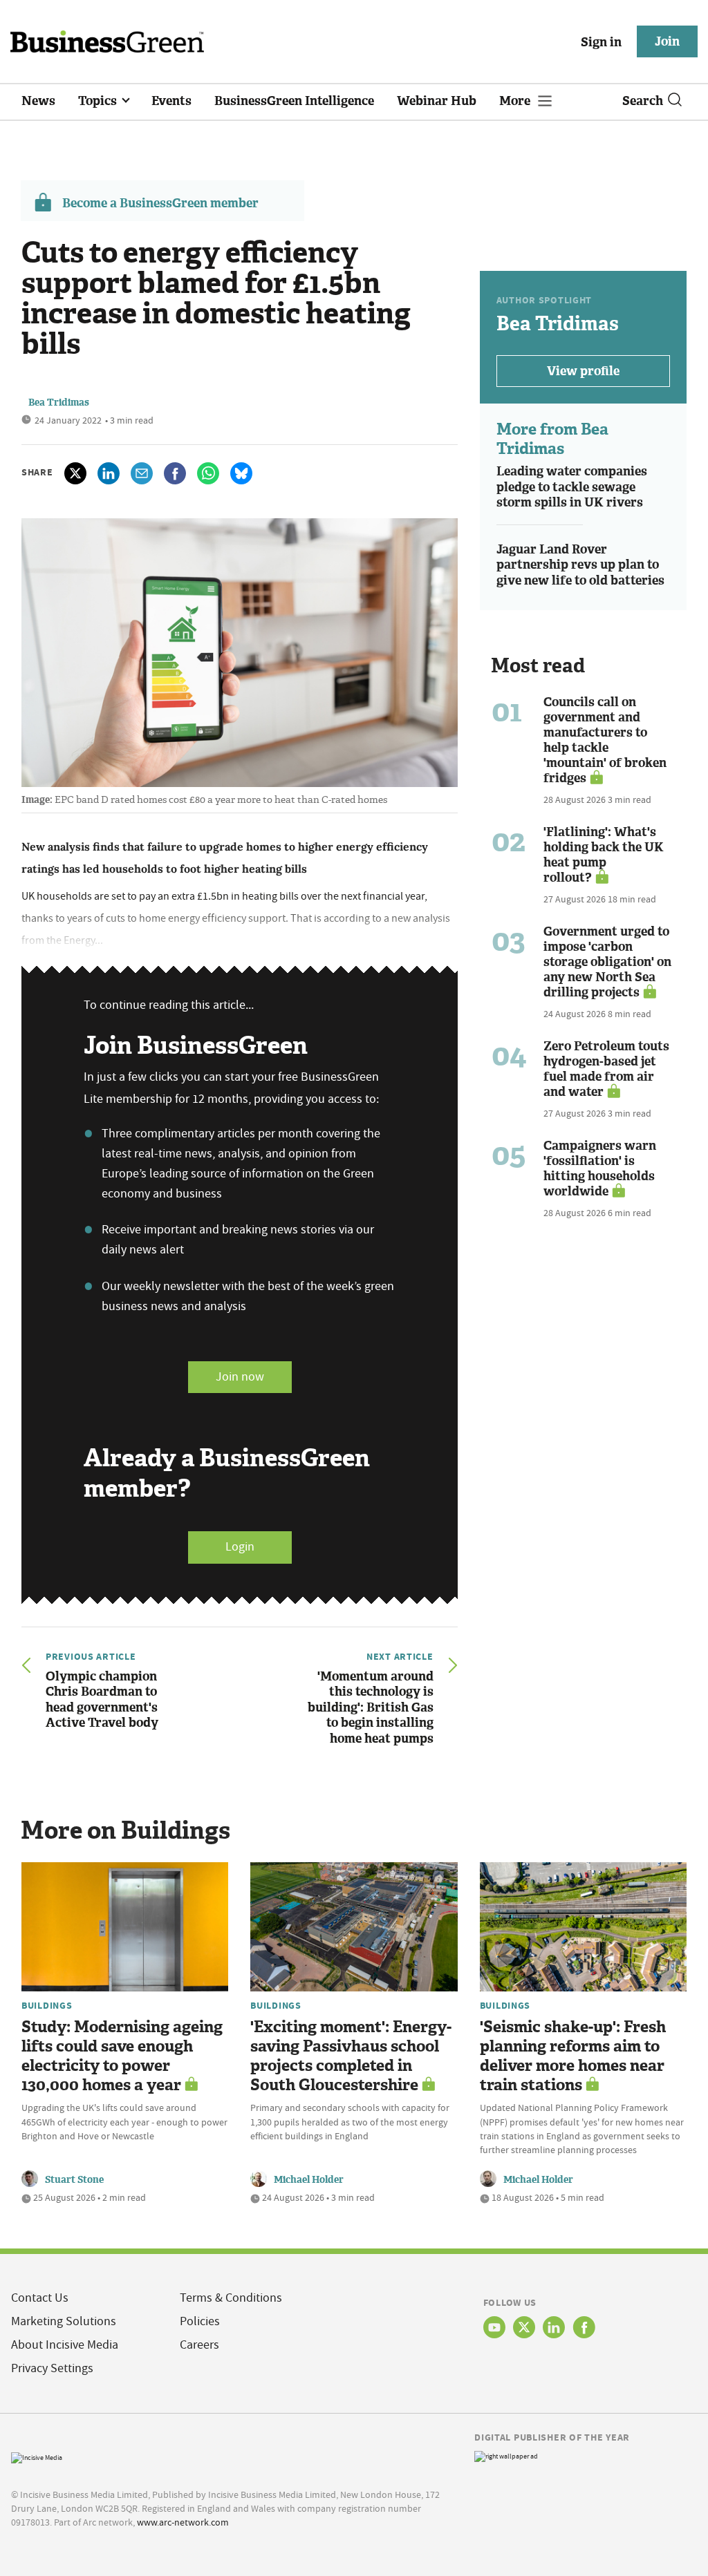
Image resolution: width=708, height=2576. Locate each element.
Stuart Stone (74, 2180)
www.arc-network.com (183, 2522)
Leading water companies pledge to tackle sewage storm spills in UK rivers (572, 487)
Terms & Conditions (231, 2298)
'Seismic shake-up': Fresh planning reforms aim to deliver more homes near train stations (573, 2056)
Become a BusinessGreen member (160, 203)
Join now (240, 1377)
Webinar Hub (437, 101)
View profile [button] (583, 371)
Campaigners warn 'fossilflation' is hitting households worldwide (600, 1168)
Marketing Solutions (64, 2321)
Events (171, 101)
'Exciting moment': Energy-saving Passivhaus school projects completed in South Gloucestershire (351, 2056)
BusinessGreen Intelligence (294, 101)
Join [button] (667, 41)
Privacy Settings (52, 2368)
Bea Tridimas (59, 402)
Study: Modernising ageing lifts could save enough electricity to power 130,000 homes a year (122, 2056)
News (38, 101)
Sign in (601, 42)
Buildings (47, 2005)
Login (240, 1547)
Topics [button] (99, 101)
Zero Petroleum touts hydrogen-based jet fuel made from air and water (606, 1069)
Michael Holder (309, 2180)
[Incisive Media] (37, 2456)
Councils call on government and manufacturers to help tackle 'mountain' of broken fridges (605, 740)
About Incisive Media (65, 2345)
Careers (199, 2345)
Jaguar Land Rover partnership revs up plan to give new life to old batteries (580, 565)
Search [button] (643, 101)
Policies (200, 2321)
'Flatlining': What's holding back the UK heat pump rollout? (604, 855)
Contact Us (40, 2298)
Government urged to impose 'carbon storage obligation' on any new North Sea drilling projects (607, 962)
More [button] (516, 101)
